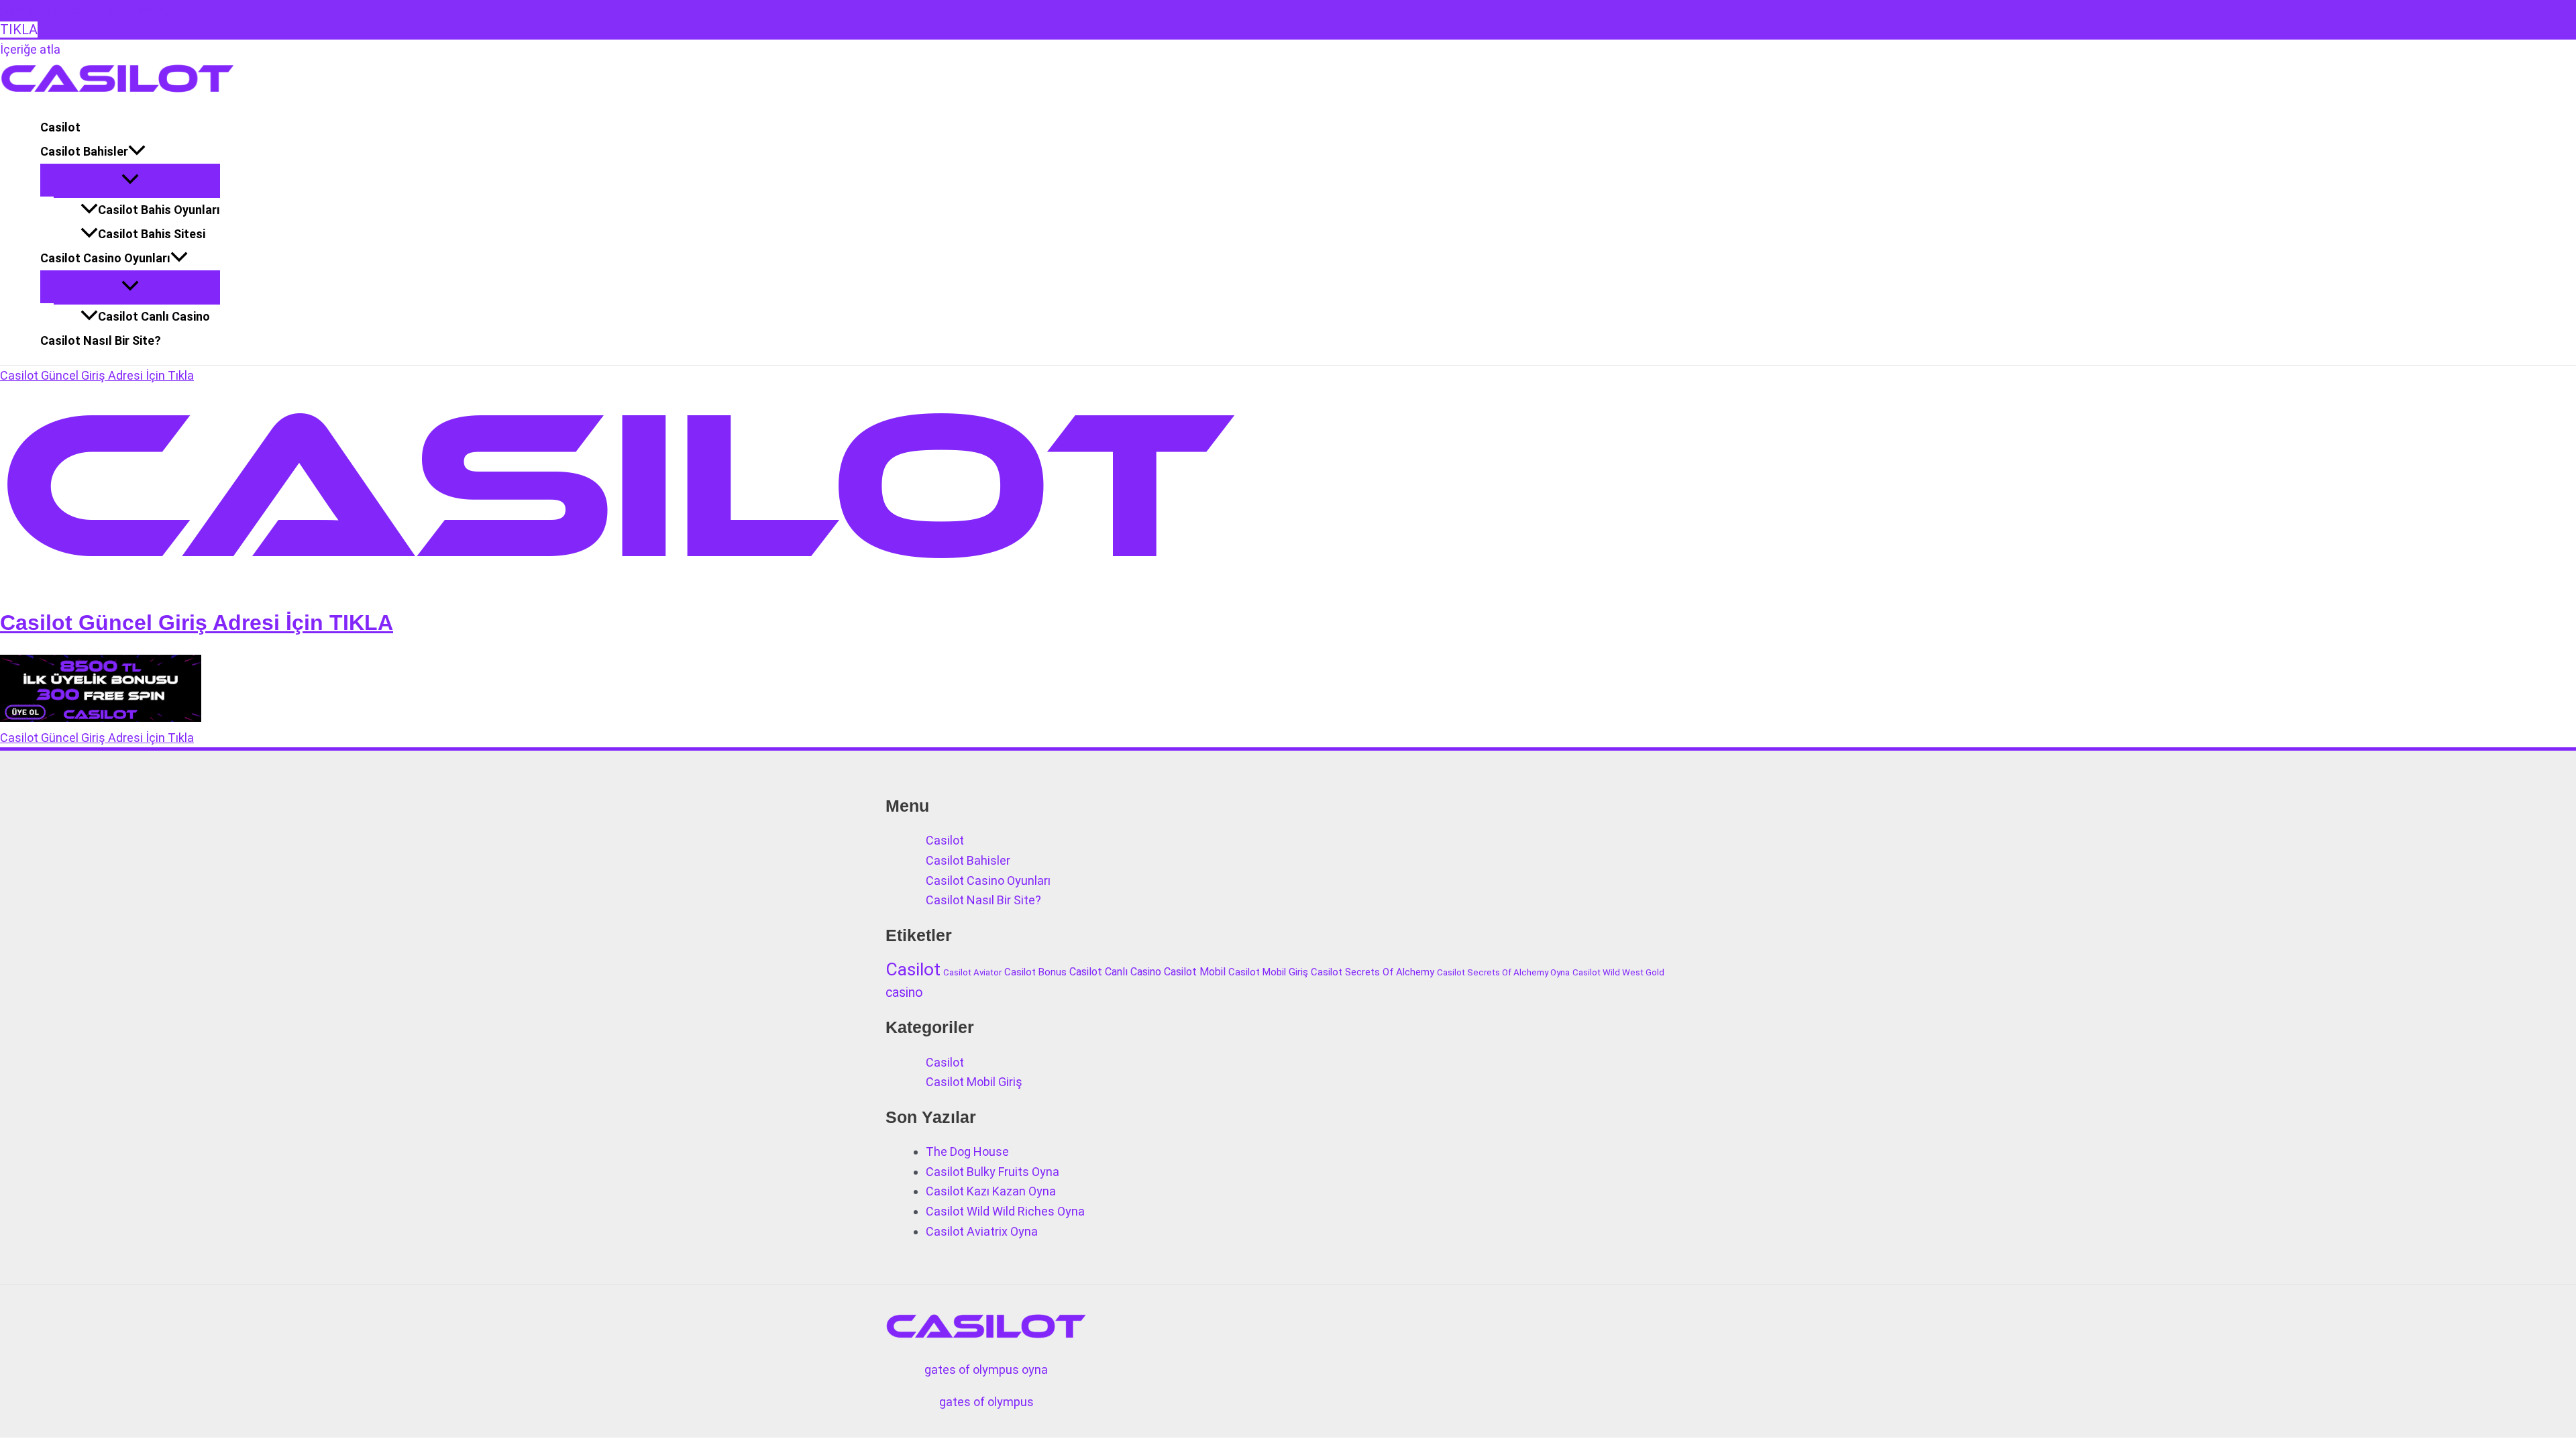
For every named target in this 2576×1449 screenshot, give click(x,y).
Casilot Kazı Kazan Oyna (991, 1191)
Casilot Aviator (972, 972)
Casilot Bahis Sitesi (152, 234)
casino (904, 992)
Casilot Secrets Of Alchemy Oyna (1503, 972)
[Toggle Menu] (130, 180)
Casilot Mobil (1195, 972)
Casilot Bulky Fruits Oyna (992, 1172)
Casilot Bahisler (84, 151)
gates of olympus (986, 1402)
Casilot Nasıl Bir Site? (101, 340)
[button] (137, 152)
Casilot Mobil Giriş (1268, 972)
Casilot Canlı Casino (154, 316)
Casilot (60, 127)
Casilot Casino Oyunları (105, 258)
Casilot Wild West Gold (1618, 972)
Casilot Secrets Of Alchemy (1373, 972)
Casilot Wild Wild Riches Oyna (1005, 1211)
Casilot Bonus (1035, 972)
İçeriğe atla (30, 49)
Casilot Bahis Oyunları (159, 210)
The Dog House (967, 1151)
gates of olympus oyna (986, 1370)
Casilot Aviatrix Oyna (982, 1231)
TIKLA (19, 30)
